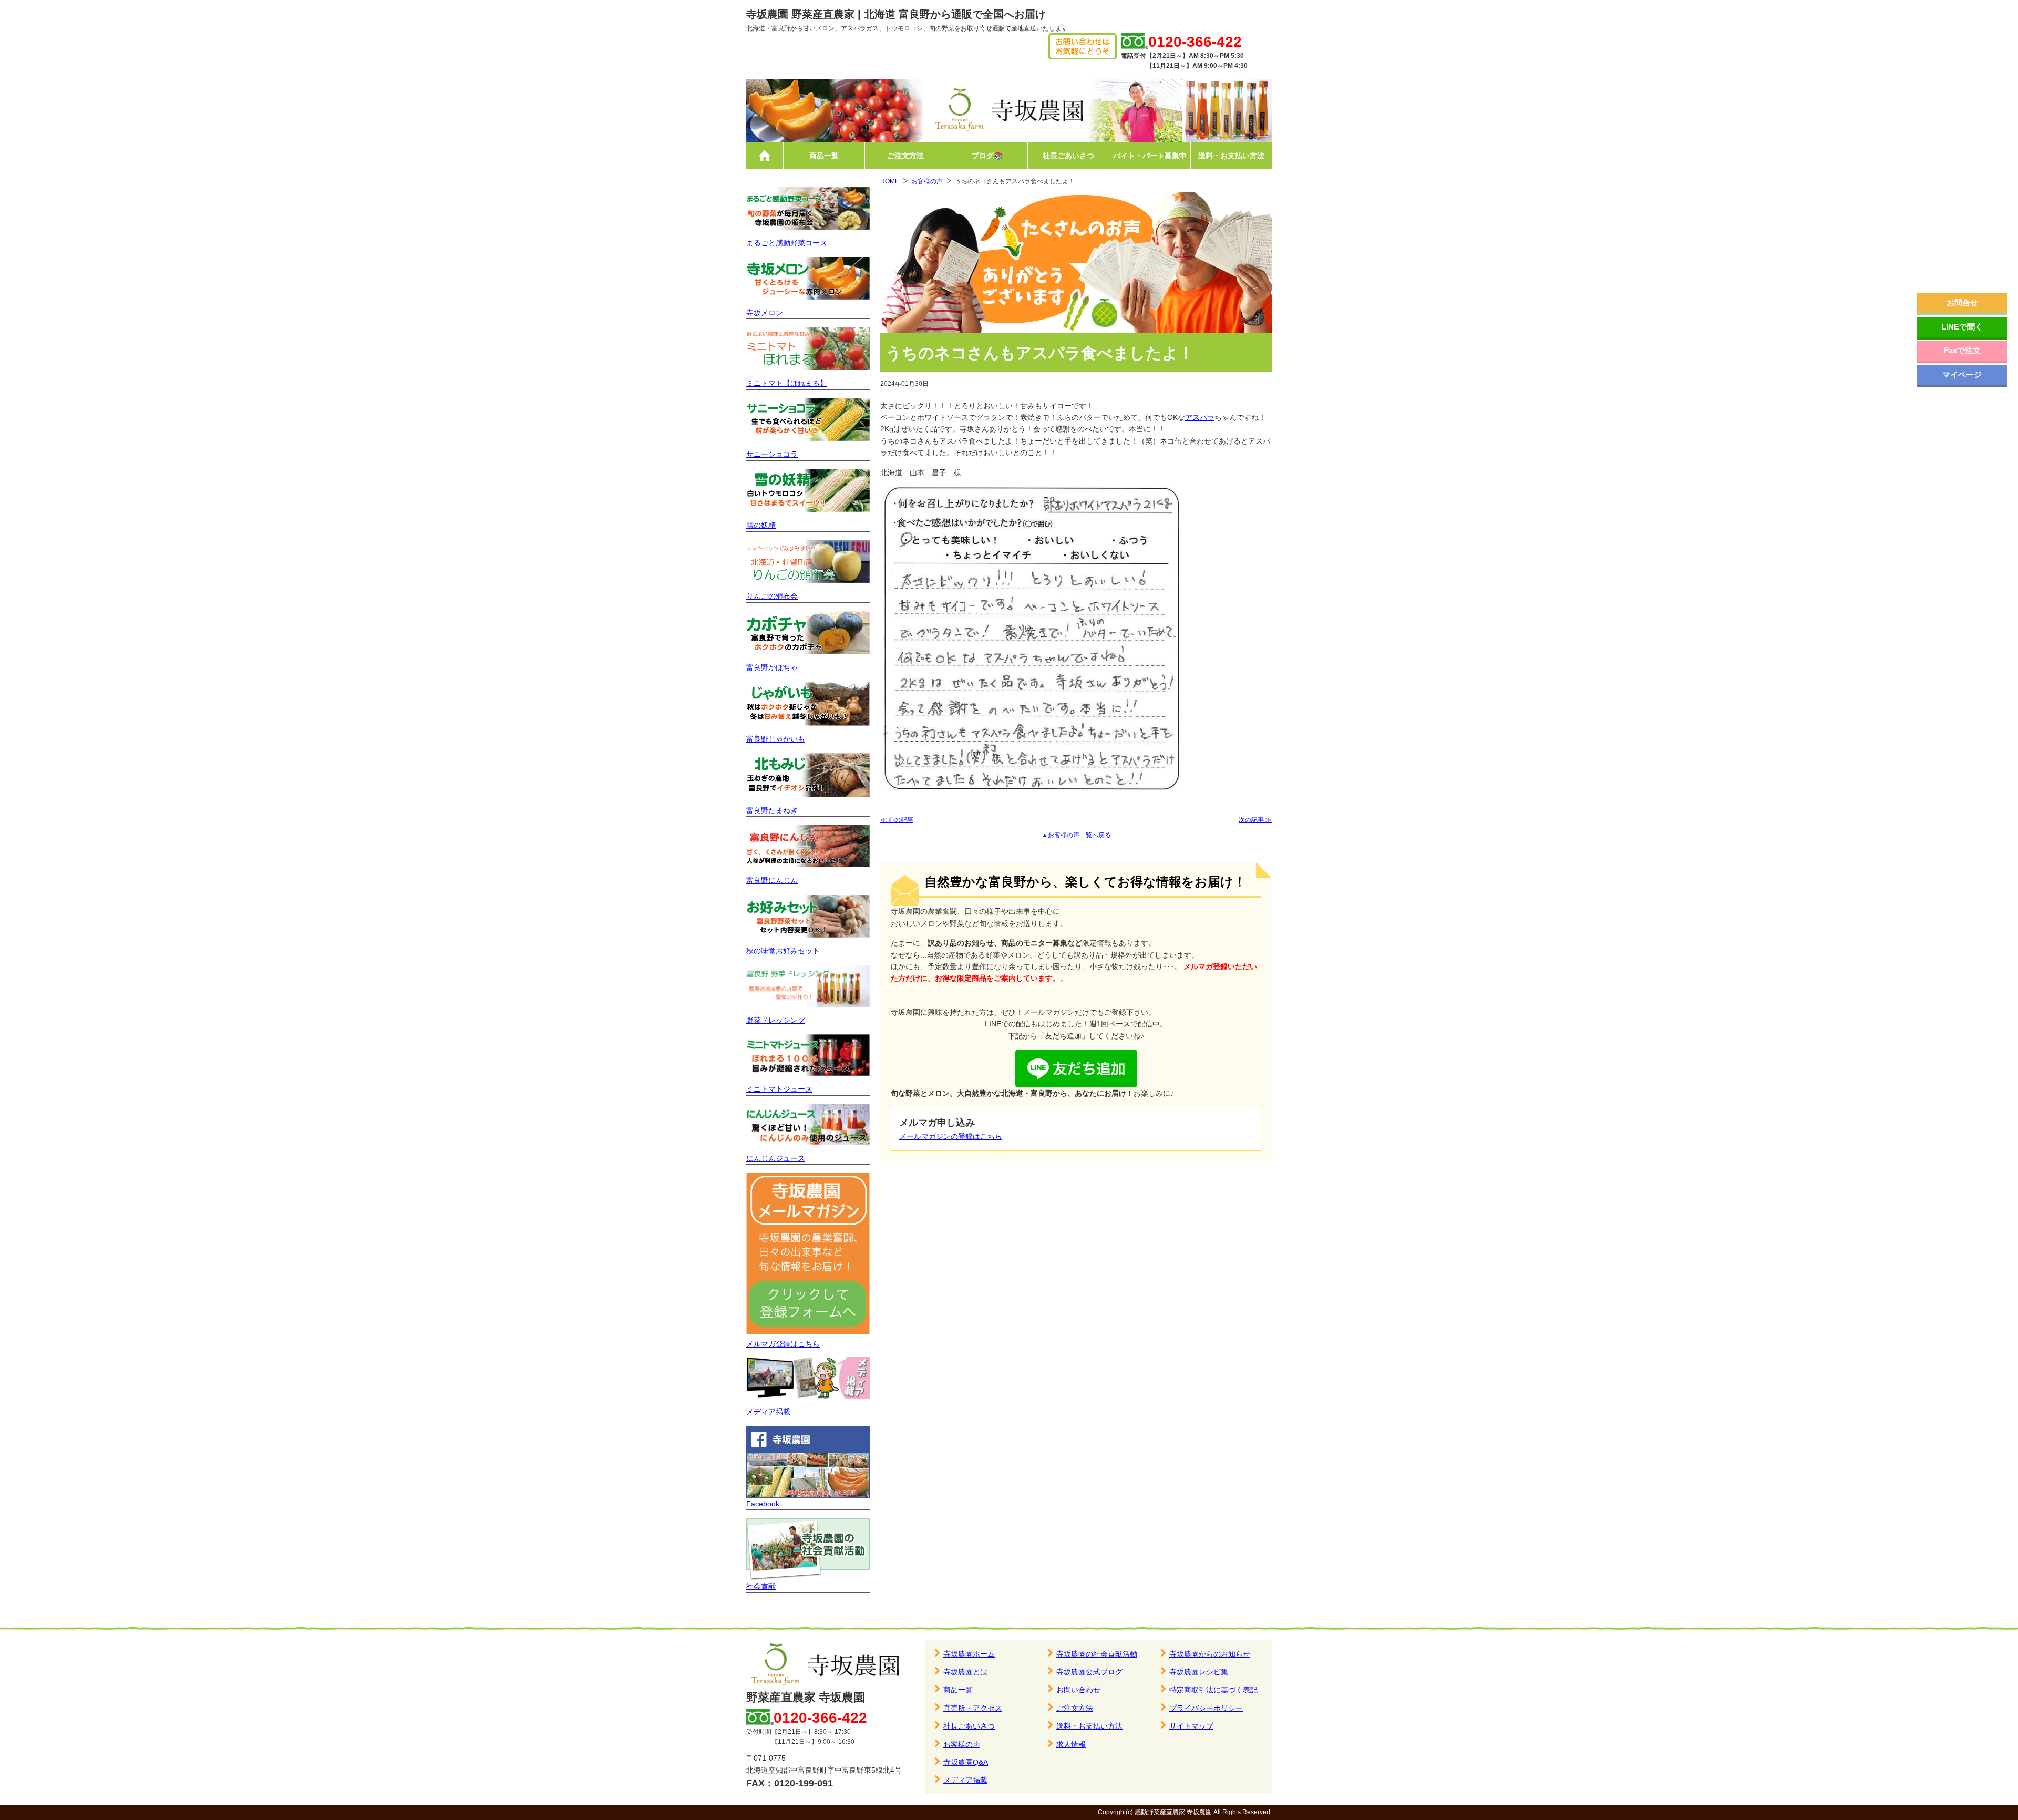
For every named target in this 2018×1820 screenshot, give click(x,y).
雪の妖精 (761, 525)
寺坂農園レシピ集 (1199, 1672)
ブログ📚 (987, 156)
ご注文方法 (905, 156)
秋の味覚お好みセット (783, 951)
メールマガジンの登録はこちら (951, 1136)
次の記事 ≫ (1255, 820)
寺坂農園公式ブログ (1089, 1672)
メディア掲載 (768, 1412)
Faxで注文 (1962, 350)
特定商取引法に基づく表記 (1213, 1690)
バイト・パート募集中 (1150, 156)
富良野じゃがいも (776, 739)
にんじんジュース (776, 1158)
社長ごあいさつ (1068, 156)
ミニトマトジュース (779, 1089)
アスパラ (1200, 417)
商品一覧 (824, 156)
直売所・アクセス (973, 1708)
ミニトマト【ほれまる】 (787, 383)
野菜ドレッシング (776, 1020)
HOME (890, 181)
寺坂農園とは (965, 1672)
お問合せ (1962, 302)
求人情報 (1071, 1744)
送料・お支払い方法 (1231, 156)
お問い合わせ (1078, 1690)
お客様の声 (927, 181)
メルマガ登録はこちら (783, 1344)
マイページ (1962, 374)
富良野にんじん (772, 880)
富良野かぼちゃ (772, 667)
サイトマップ (1191, 1726)
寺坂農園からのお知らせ (1210, 1654)
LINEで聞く (1962, 327)
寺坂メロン (765, 313)
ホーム (765, 156)
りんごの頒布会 (772, 596)
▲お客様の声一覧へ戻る (1076, 835)
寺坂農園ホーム (969, 1654)
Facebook (763, 1504)
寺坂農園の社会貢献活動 (1097, 1654)
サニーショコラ (772, 454)
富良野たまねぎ (772, 810)
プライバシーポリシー (1206, 1708)
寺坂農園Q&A (966, 1762)
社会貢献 (761, 1586)
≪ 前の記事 (897, 820)
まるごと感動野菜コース (787, 243)
